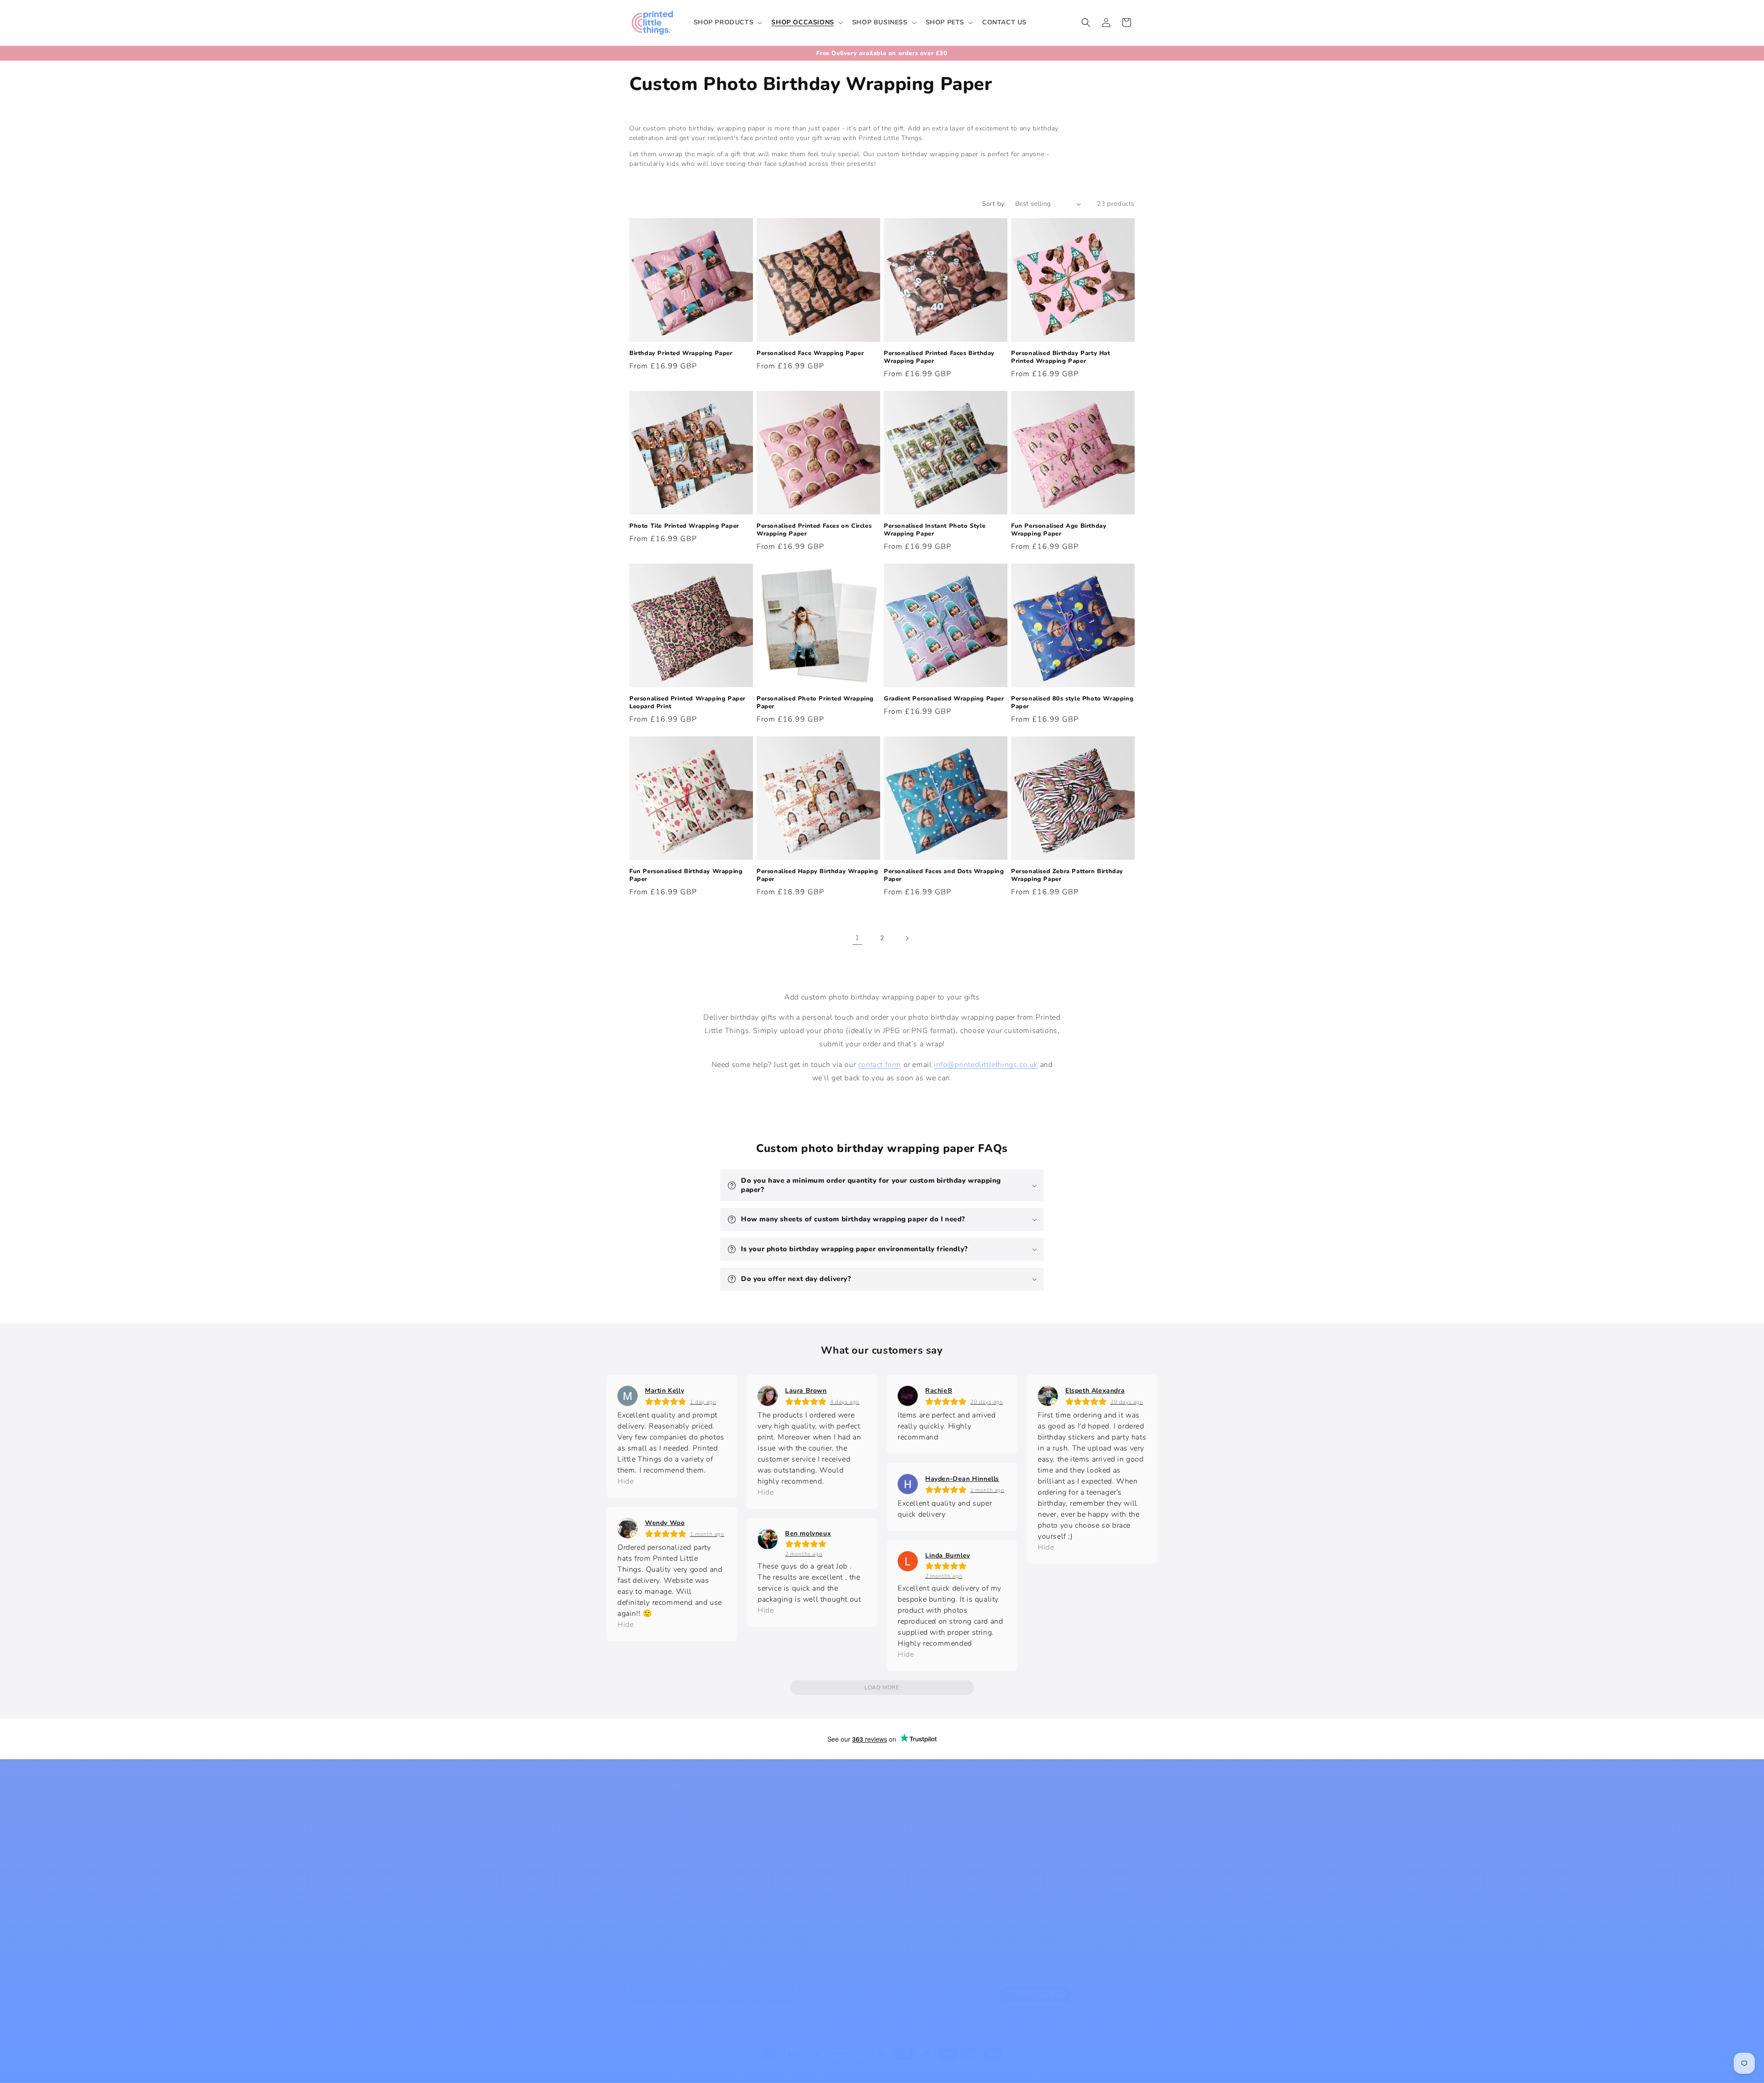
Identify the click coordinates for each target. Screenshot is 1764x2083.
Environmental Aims (662, 1885)
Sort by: (994, 204)
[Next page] (907, 938)
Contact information (1043, 2070)
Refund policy (850, 2070)
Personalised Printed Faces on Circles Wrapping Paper (814, 530)
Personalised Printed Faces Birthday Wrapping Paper (939, 357)
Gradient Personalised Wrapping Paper (944, 699)
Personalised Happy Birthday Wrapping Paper (817, 875)
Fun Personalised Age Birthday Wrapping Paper (1059, 530)
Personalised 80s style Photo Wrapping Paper (1072, 703)
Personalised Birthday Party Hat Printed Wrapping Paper (1061, 357)
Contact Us (903, 1820)
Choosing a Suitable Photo (673, 1950)
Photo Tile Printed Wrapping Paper (684, 526)
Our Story (645, 1837)
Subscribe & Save (658, 1934)
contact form (880, 1065)
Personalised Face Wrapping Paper (810, 353)
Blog (637, 1821)
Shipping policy (991, 2070)
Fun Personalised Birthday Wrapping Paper (686, 875)
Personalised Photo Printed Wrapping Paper (815, 703)
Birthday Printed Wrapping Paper (681, 353)
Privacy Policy (779, 1885)
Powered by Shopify (798, 2071)
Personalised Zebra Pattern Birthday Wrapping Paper (1067, 875)
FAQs (638, 1869)
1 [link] (857, 938)
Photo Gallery (651, 1853)
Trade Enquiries (655, 1918)
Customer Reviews (787, 1853)
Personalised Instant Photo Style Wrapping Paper (935, 530)
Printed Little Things (745, 2071)
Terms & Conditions (789, 1901)
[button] (727, 23)
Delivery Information (790, 1837)
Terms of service (941, 2070)
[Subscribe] (784, 1994)
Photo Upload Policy (662, 1901)
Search (768, 1821)
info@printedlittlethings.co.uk (986, 1065)
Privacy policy (894, 2070)
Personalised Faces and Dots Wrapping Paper (944, 875)
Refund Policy (779, 1869)
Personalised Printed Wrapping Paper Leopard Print (687, 703)
